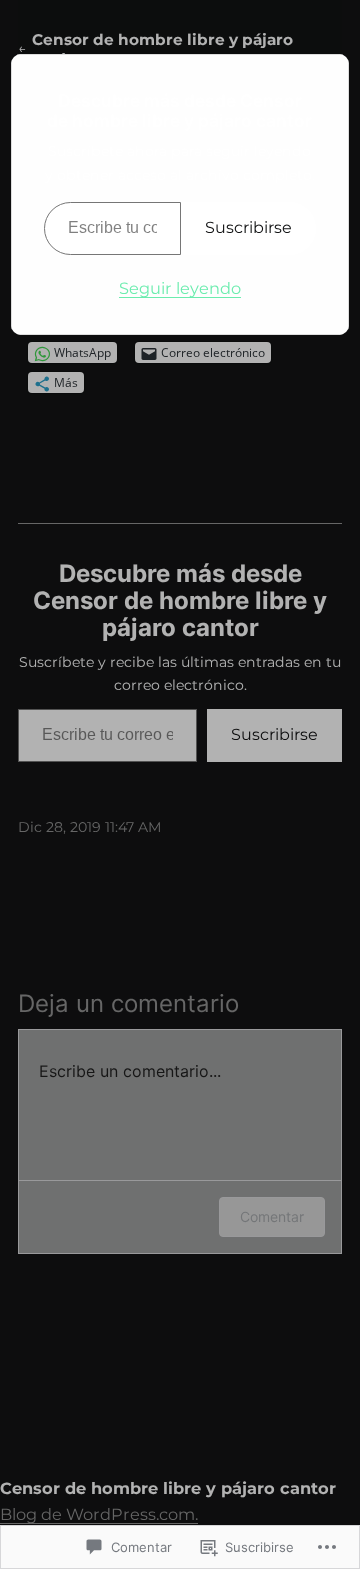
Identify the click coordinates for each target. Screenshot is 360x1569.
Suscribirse (248, 227)
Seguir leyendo (180, 288)
